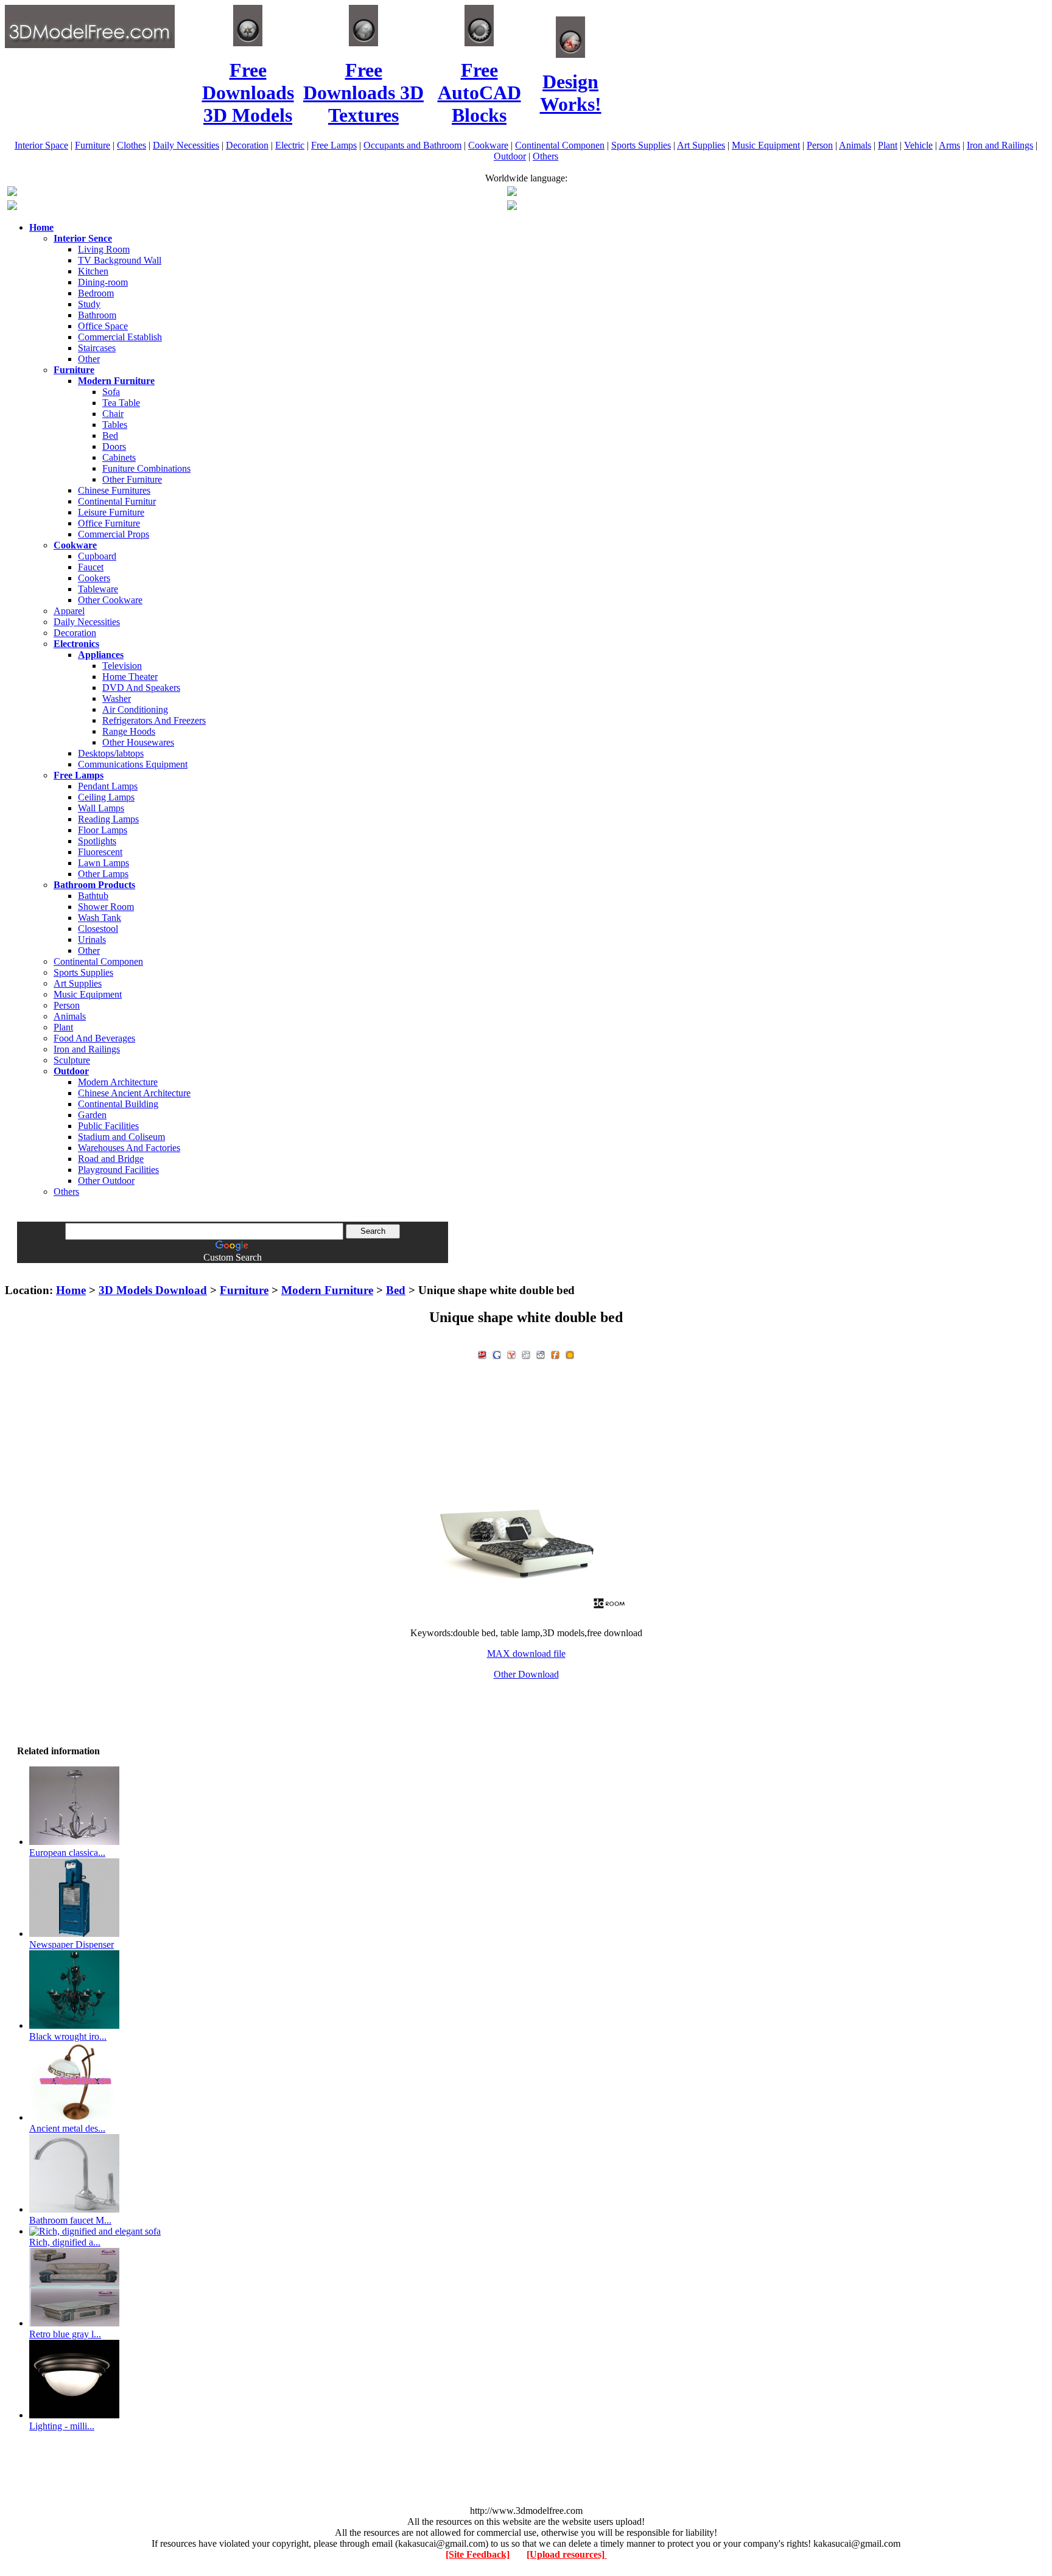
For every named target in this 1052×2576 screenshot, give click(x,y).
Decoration (247, 145)
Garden (92, 1115)
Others (545, 156)
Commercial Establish (120, 337)
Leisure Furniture (111, 512)
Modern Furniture (327, 1290)
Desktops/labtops (111, 753)
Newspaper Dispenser (72, 1944)
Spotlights (97, 841)
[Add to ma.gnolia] (570, 1353)
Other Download (526, 1674)
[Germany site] (512, 207)
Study (89, 304)
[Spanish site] (512, 193)
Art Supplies (701, 145)
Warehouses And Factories (129, 1148)
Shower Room (106, 907)
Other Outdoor (106, 1181)
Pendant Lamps (108, 786)
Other (89, 359)
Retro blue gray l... (65, 2334)
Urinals (92, 940)
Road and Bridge (111, 1159)
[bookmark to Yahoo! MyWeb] (511, 1353)
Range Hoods (129, 731)
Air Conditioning (135, 709)
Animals (855, 145)
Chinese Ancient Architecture (134, 1093)
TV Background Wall (120, 260)
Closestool (98, 929)
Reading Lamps (108, 819)
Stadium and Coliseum (121, 1137)
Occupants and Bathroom (412, 145)
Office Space (103, 326)
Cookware (488, 145)
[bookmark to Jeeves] (482, 1353)
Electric (290, 145)
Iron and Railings (1000, 145)
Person (820, 145)
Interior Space (41, 145)
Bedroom (96, 293)
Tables (115, 425)
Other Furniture (132, 479)
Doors (114, 446)
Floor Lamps (103, 830)
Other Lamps (103, 874)
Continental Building (118, 1104)
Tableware (98, 589)
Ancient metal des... (67, 2128)
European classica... (67, 1853)
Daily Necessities (186, 145)
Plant (888, 145)
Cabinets (119, 457)
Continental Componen (560, 145)
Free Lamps (334, 145)
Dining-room (103, 282)
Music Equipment (766, 145)
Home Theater (130, 677)
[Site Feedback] (478, 2554)
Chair (113, 414)
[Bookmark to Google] (497, 1353)
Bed (110, 436)
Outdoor (510, 156)
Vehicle (918, 145)
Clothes (131, 145)
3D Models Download (153, 1290)
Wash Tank (100, 918)
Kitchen (93, 271)
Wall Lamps (101, 808)
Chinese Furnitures (114, 490)
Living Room (104, 249)
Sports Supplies (641, 145)
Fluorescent (100, 852)
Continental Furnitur (117, 501)
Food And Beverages (94, 1038)
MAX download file (526, 1654)
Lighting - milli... (62, 2426)
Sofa (111, 392)
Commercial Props (114, 534)
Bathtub (93, 896)
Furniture (93, 145)
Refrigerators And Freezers (154, 720)
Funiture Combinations (146, 468)
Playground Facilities (118, 1170)
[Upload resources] (567, 2554)
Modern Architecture (118, 1082)
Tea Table (121, 403)
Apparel (69, 611)
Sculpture (72, 1060)
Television (122, 666)
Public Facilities (108, 1126)
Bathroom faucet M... (70, 2220)
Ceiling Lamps (106, 797)
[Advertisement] (526, 1268)
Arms (949, 145)
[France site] (12, 207)
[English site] (12, 193)
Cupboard (97, 556)
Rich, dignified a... (65, 2242)
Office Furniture (109, 523)
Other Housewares (138, 742)
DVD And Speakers (141, 688)
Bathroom (97, 315)
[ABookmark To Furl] (555, 1353)
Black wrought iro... (68, 2036)
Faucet (91, 567)
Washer (117, 698)
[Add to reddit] (541, 1353)
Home (71, 1290)
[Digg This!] (526, 1353)
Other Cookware (110, 600)
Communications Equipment (133, 764)
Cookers (94, 578)
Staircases (97, 348)
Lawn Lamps (103, 863)
